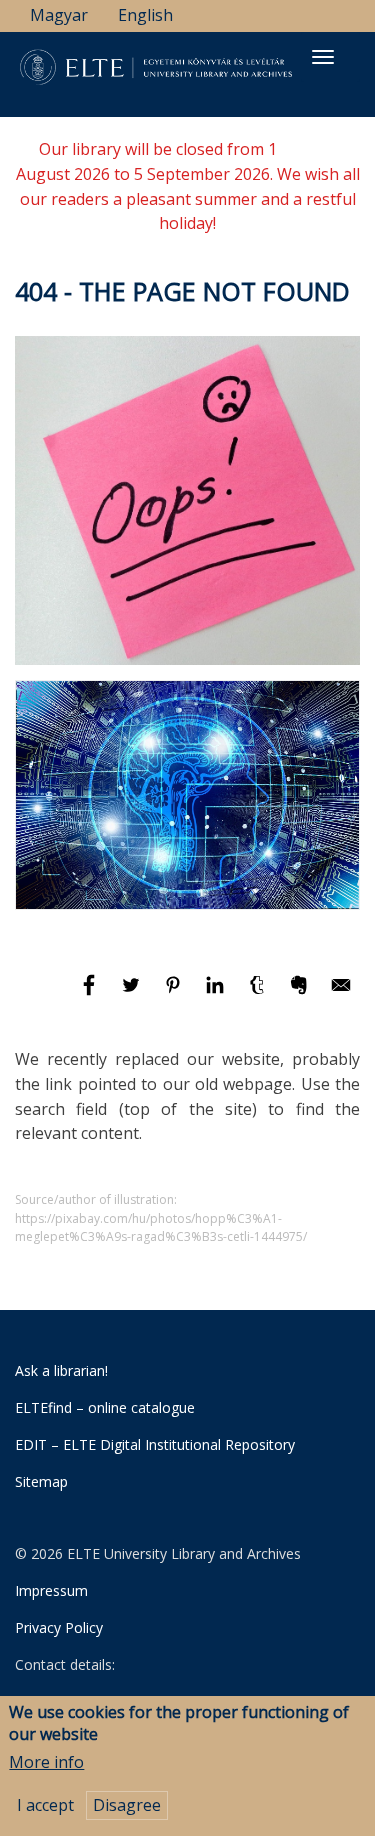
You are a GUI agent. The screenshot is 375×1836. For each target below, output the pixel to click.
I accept (45, 1805)
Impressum (51, 1590)
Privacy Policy (59, 1627)
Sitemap (41, 1481)
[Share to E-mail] (341, 994)
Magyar (59, 15)
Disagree (127, 1805)
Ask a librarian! (61, 1370)
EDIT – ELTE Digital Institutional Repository (155, 1444)
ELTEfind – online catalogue (105, 1407)
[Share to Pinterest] (175, 994)
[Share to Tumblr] (259, 994)
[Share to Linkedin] (217, 994)
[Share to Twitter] (133, 994)
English (145, 15)
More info (46, 1762)
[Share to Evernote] (301, 994)
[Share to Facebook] (91, 994)
